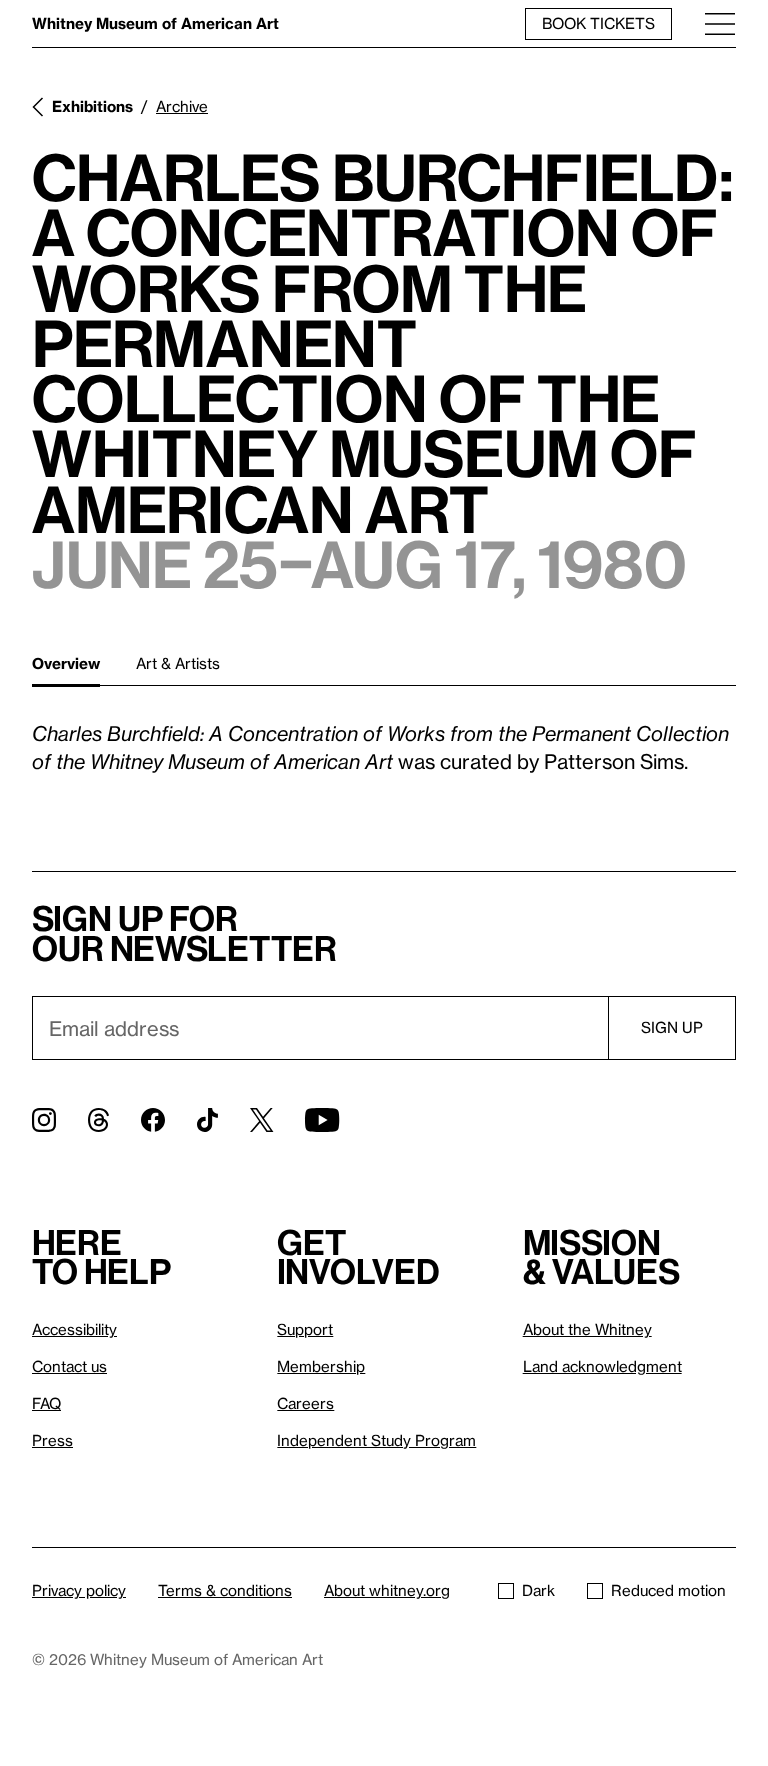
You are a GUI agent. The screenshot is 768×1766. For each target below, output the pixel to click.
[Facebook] (153, 1120)
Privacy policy (79, 1590)
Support (305, 1329)
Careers (305, 1403)
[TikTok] (207, 1120)
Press (52, 1440)
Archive (182, 106)
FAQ (46, 1403)
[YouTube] (322, 1120)
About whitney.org (387, 1590)
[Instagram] (44, 1120)
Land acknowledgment (602, 1366)
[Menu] (720, 23)
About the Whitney (587, 1329)
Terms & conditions (225, 1590)
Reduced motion (668, 1590)
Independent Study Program (376, 1440)
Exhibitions (92, 106)
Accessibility (74, 1329)
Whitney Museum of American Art (155, 23)
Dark (538, 1590)
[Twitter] (261, 1120)
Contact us (69, 1366)
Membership (321, 1366)
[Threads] (98, 1120)
